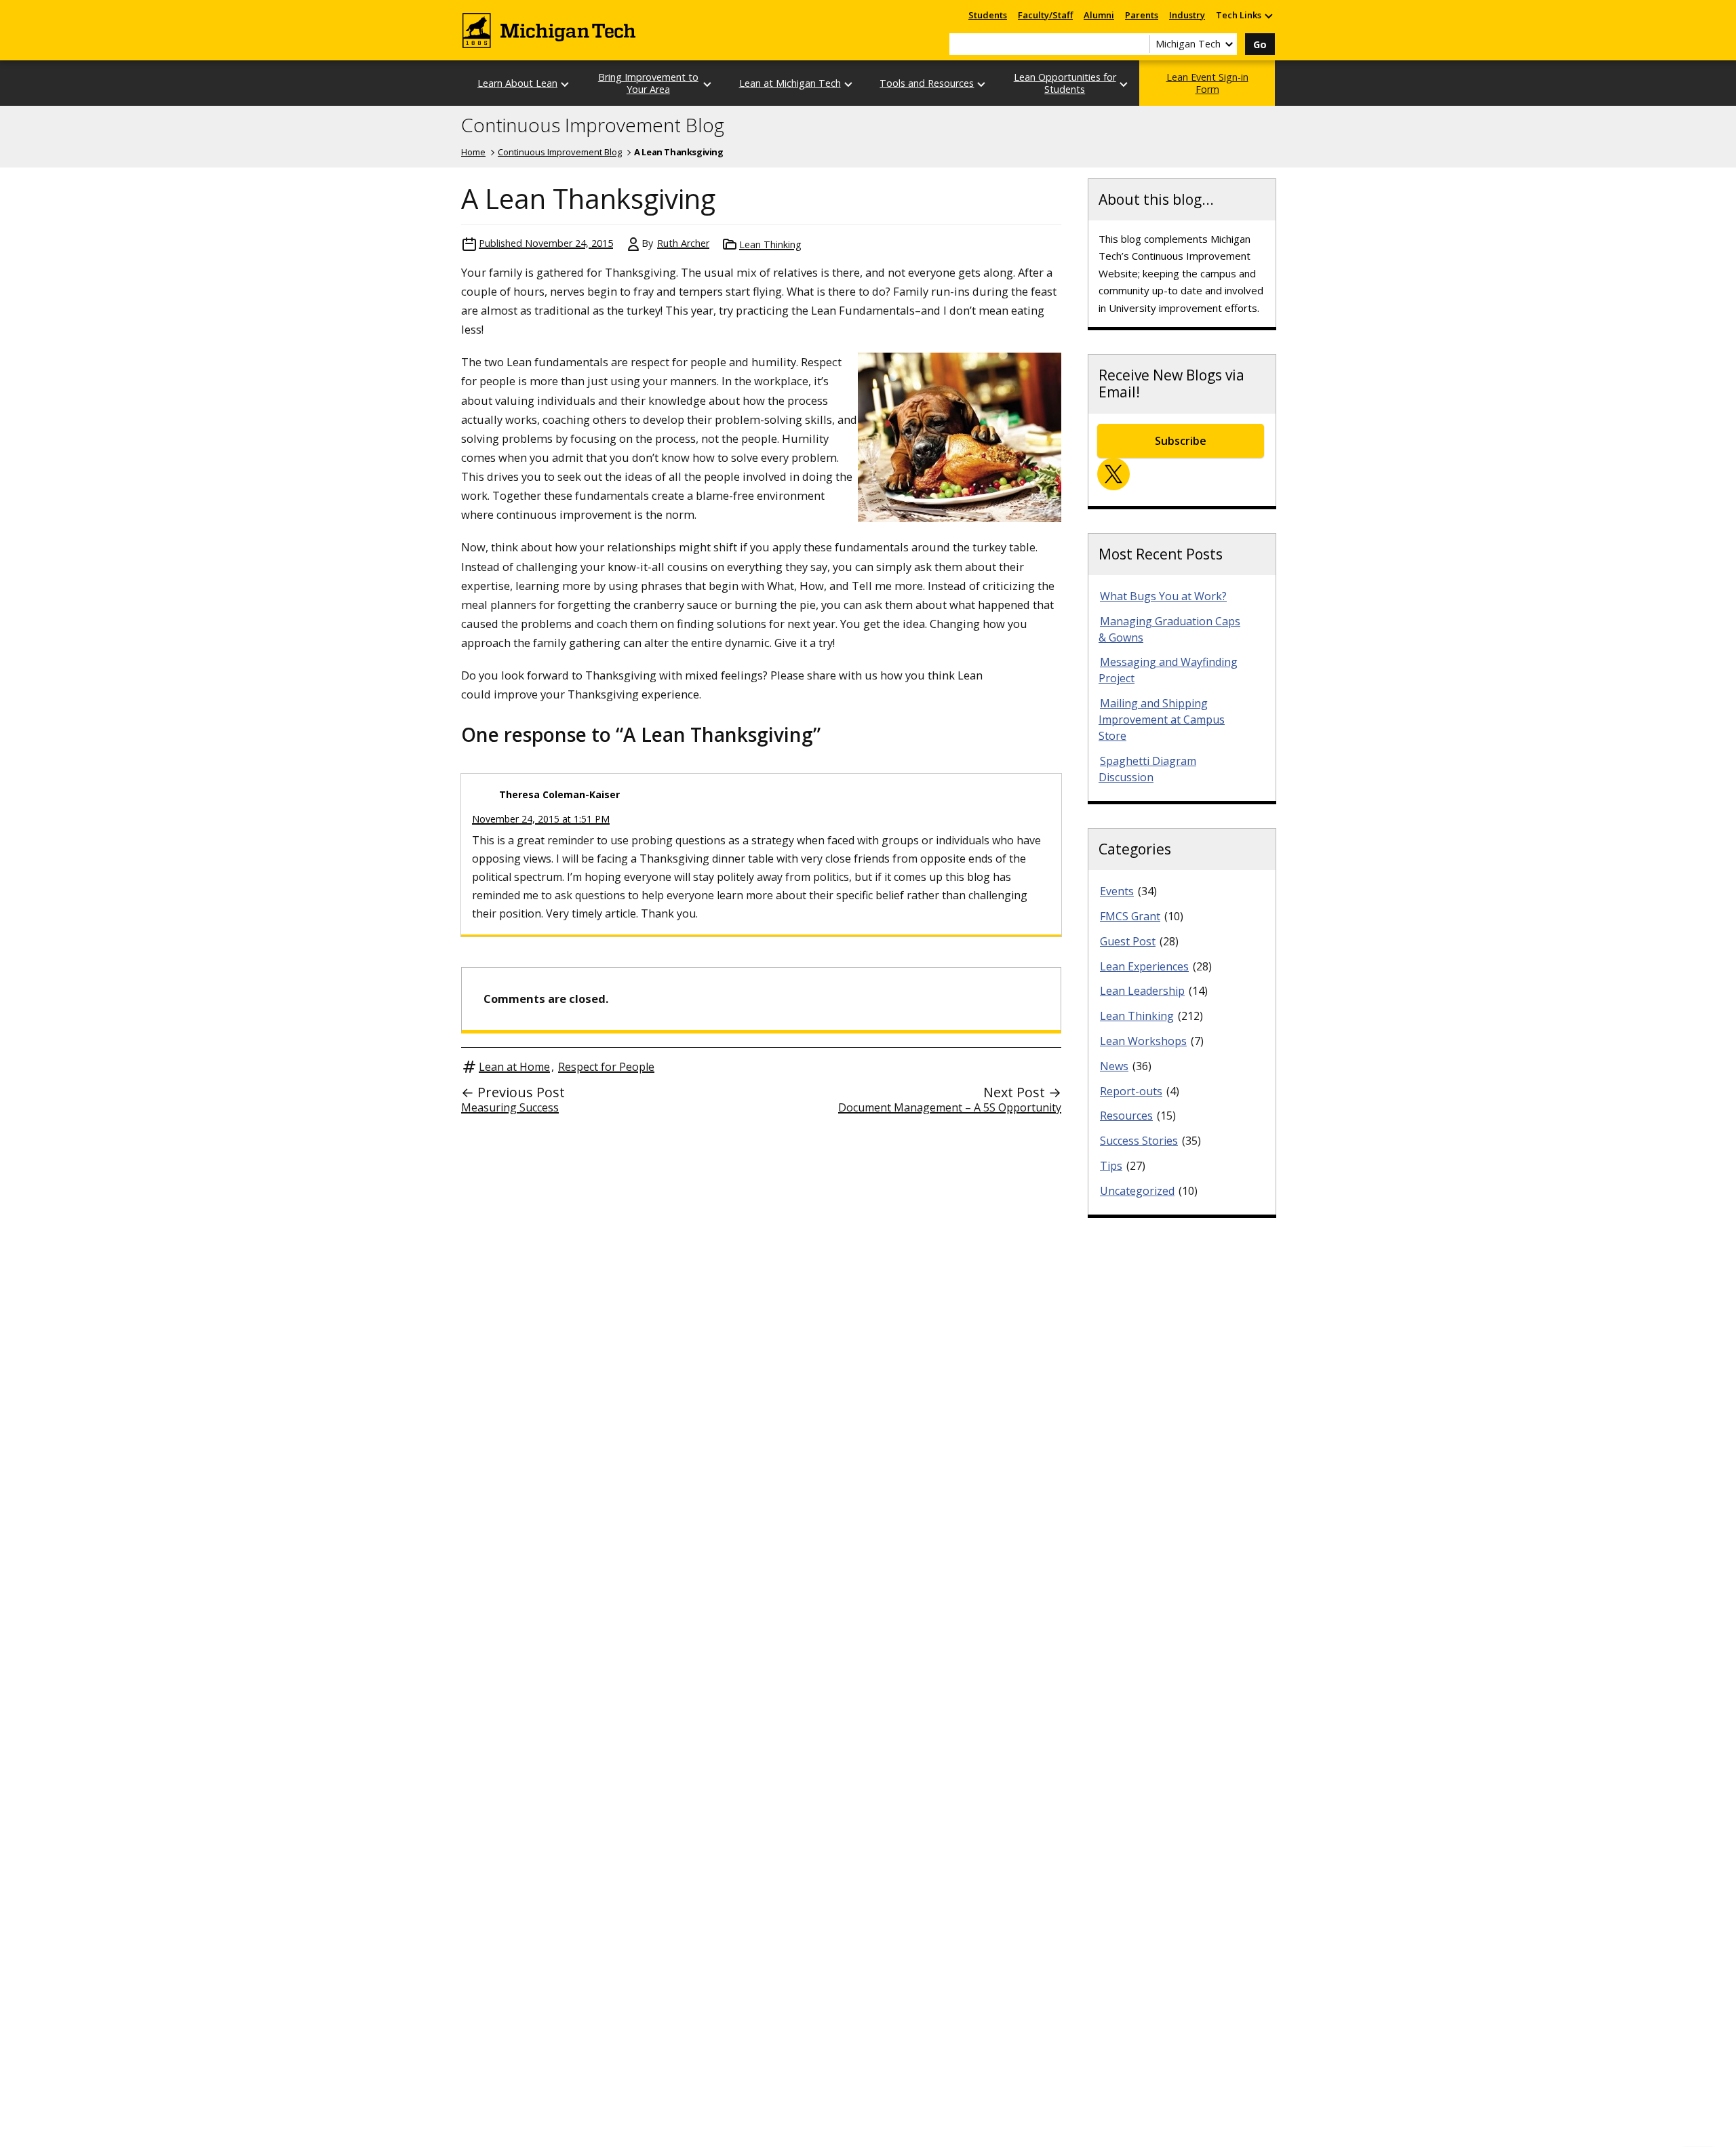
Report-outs (1131, 1091)
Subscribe (1181, 441)
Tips (1111, 1166)
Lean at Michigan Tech (790, 83)
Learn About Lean (517, 83)
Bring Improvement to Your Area (648, 83)
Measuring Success (510, 1107)
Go (1260, 44)
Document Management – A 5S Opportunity (950, 1107)
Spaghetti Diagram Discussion (1147, 769)
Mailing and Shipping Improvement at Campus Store (1162, 720)
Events (1117, 891)
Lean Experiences (1144, 966)
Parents (1142, 15)
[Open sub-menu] (1268, 15)
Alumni (1099, 15)
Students (988, 15)
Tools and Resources (927, 83)
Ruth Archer (683, 243)
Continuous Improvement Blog (593, 125)
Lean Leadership (1142, 991)
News (1114, 1066)
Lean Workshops (1143, 1041)
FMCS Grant (1130, 916)
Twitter (1113, 474)
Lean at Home (514, 1067)
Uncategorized (1137, 1191)
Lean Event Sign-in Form (1207, 83)
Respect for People (606, 1067)
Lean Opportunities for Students (1065, 83)
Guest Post (1128, 941)
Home (473, 152)
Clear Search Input (1139, 44)
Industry (1187, 15)
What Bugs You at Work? (1163, 596)
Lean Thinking (770, 244)
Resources (1126, 1116)
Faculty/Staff (1045, 15)
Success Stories (1139, 1141)
